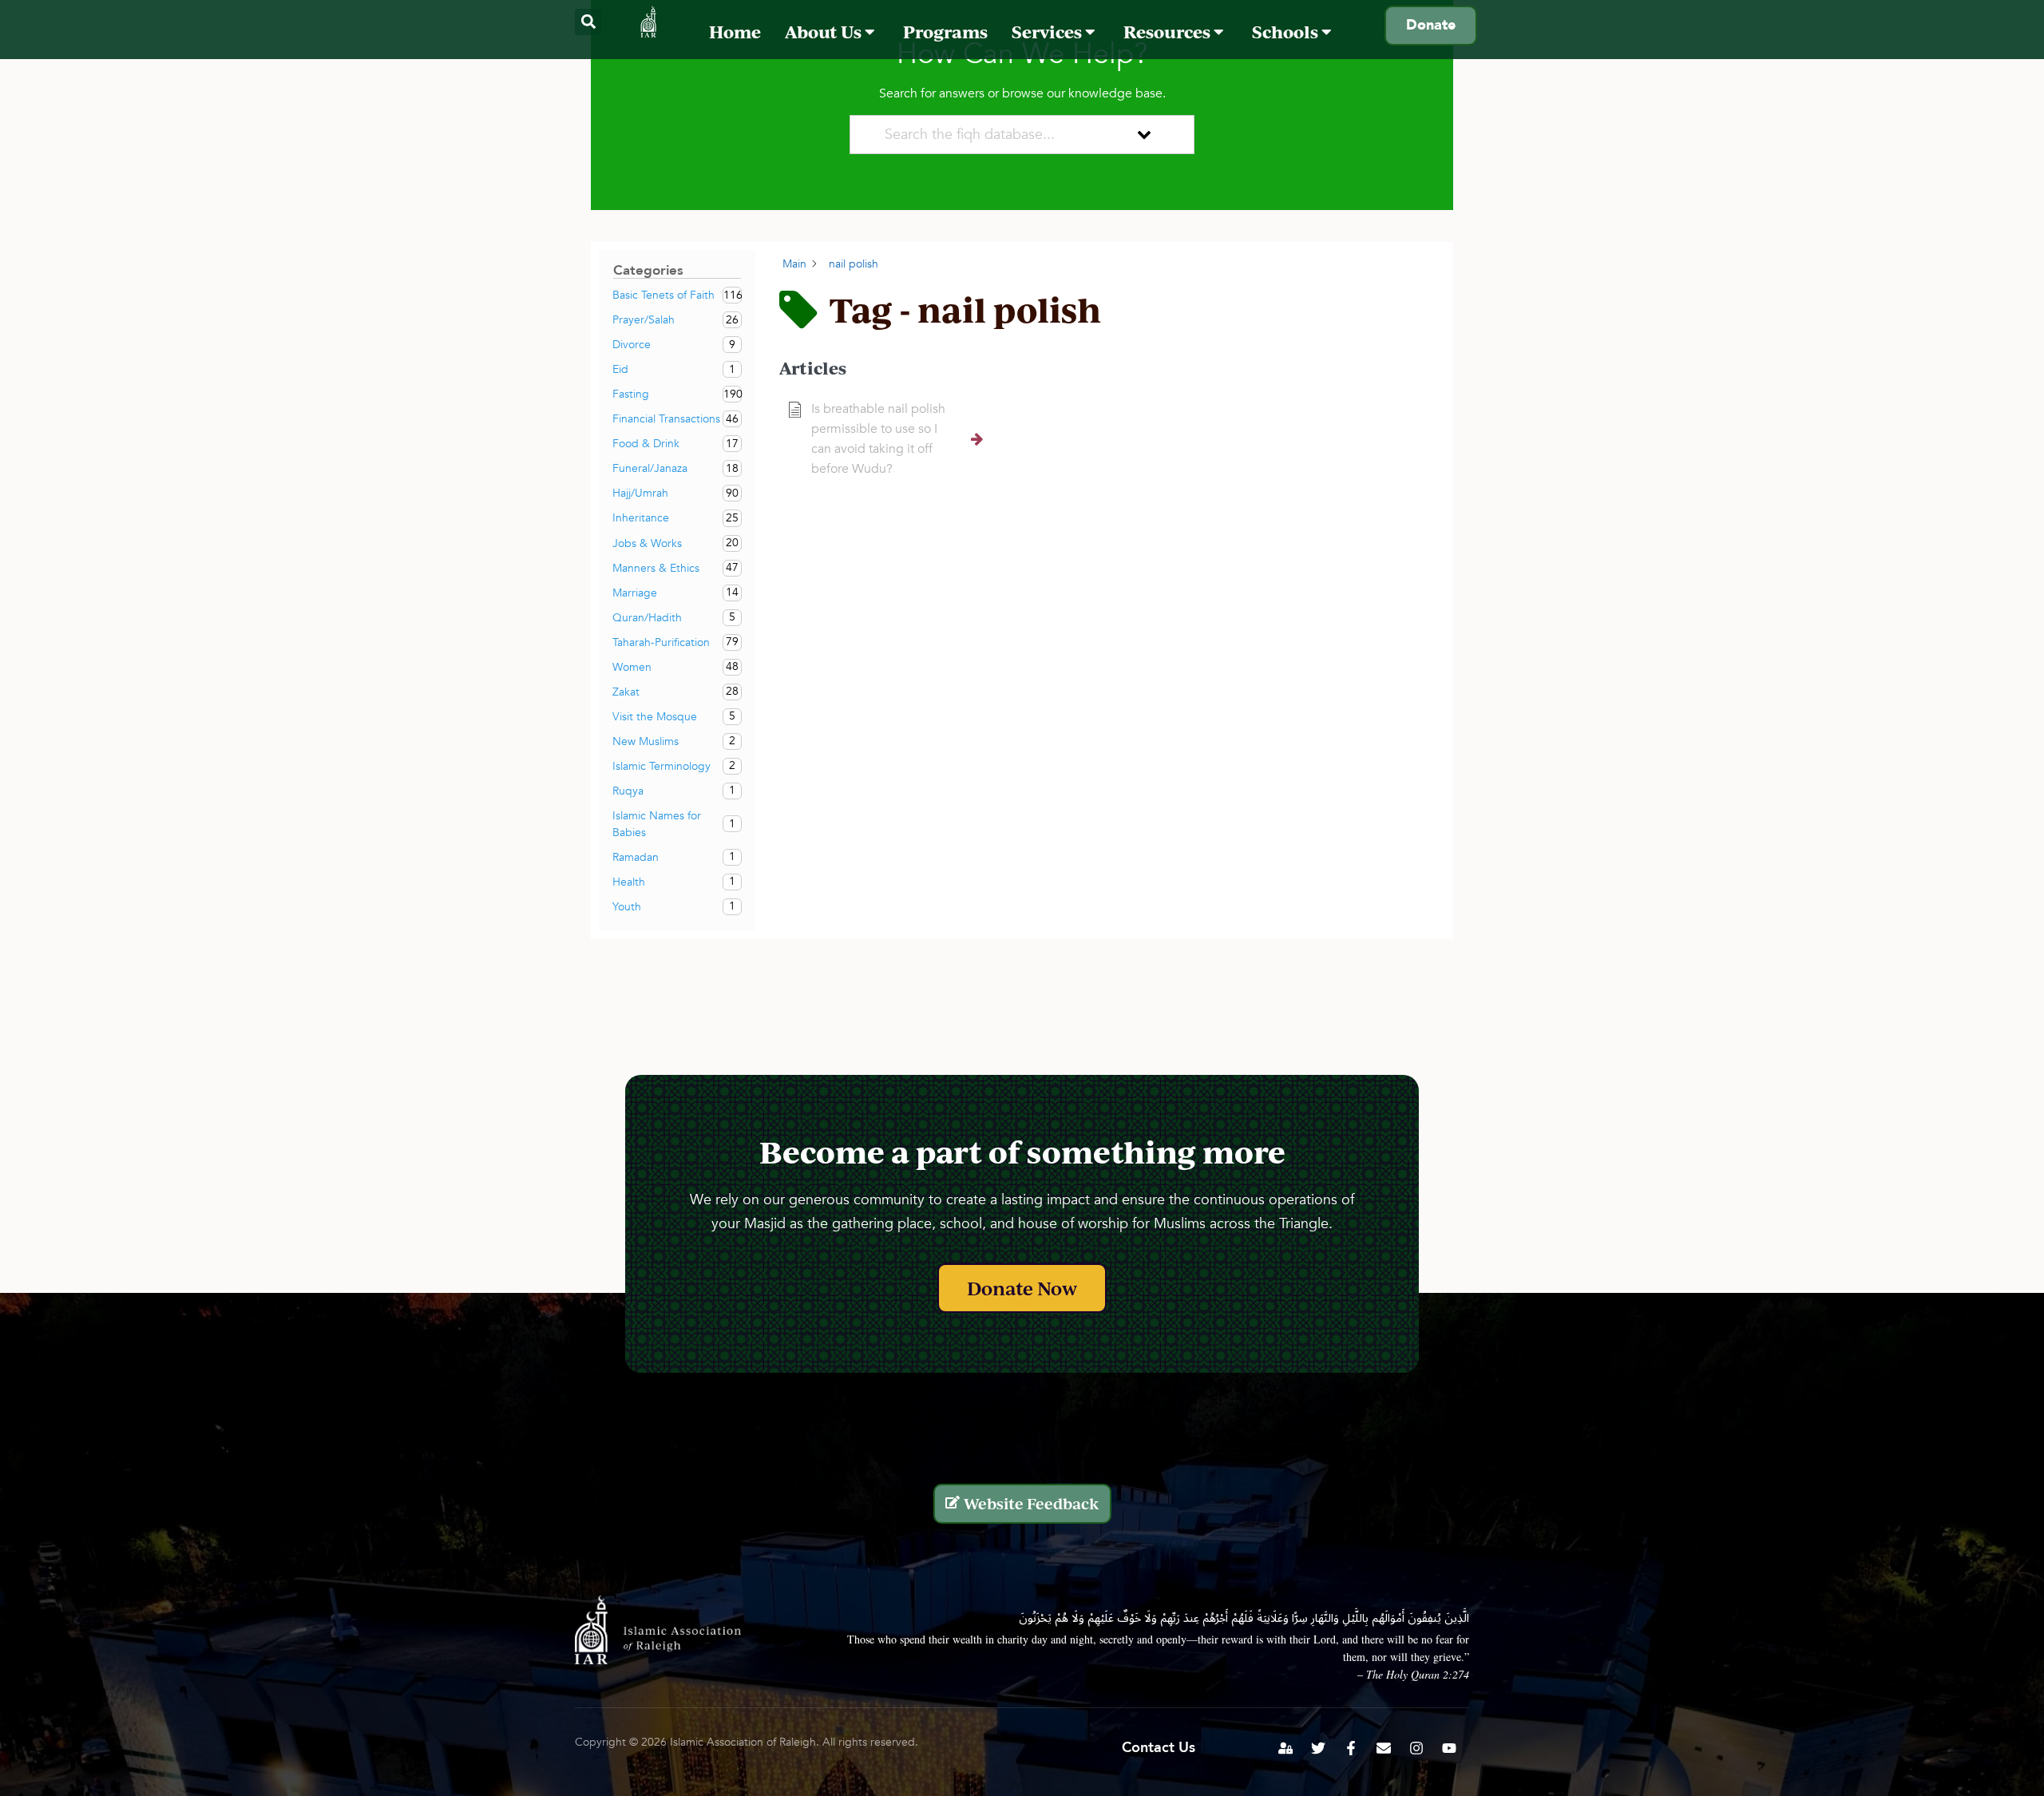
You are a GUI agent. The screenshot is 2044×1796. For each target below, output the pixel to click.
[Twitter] (1318, 1748)
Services (1048, 32)
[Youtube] (1449, 1748)
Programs (945, 32)
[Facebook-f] (1351, 1748)
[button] (588, 22)
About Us (825, 32)
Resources (1169, 32)
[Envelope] (1384, 1748)
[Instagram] (1416, 1748)
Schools (1287, 32)
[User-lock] (1285, 1748)
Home (735, 32)
